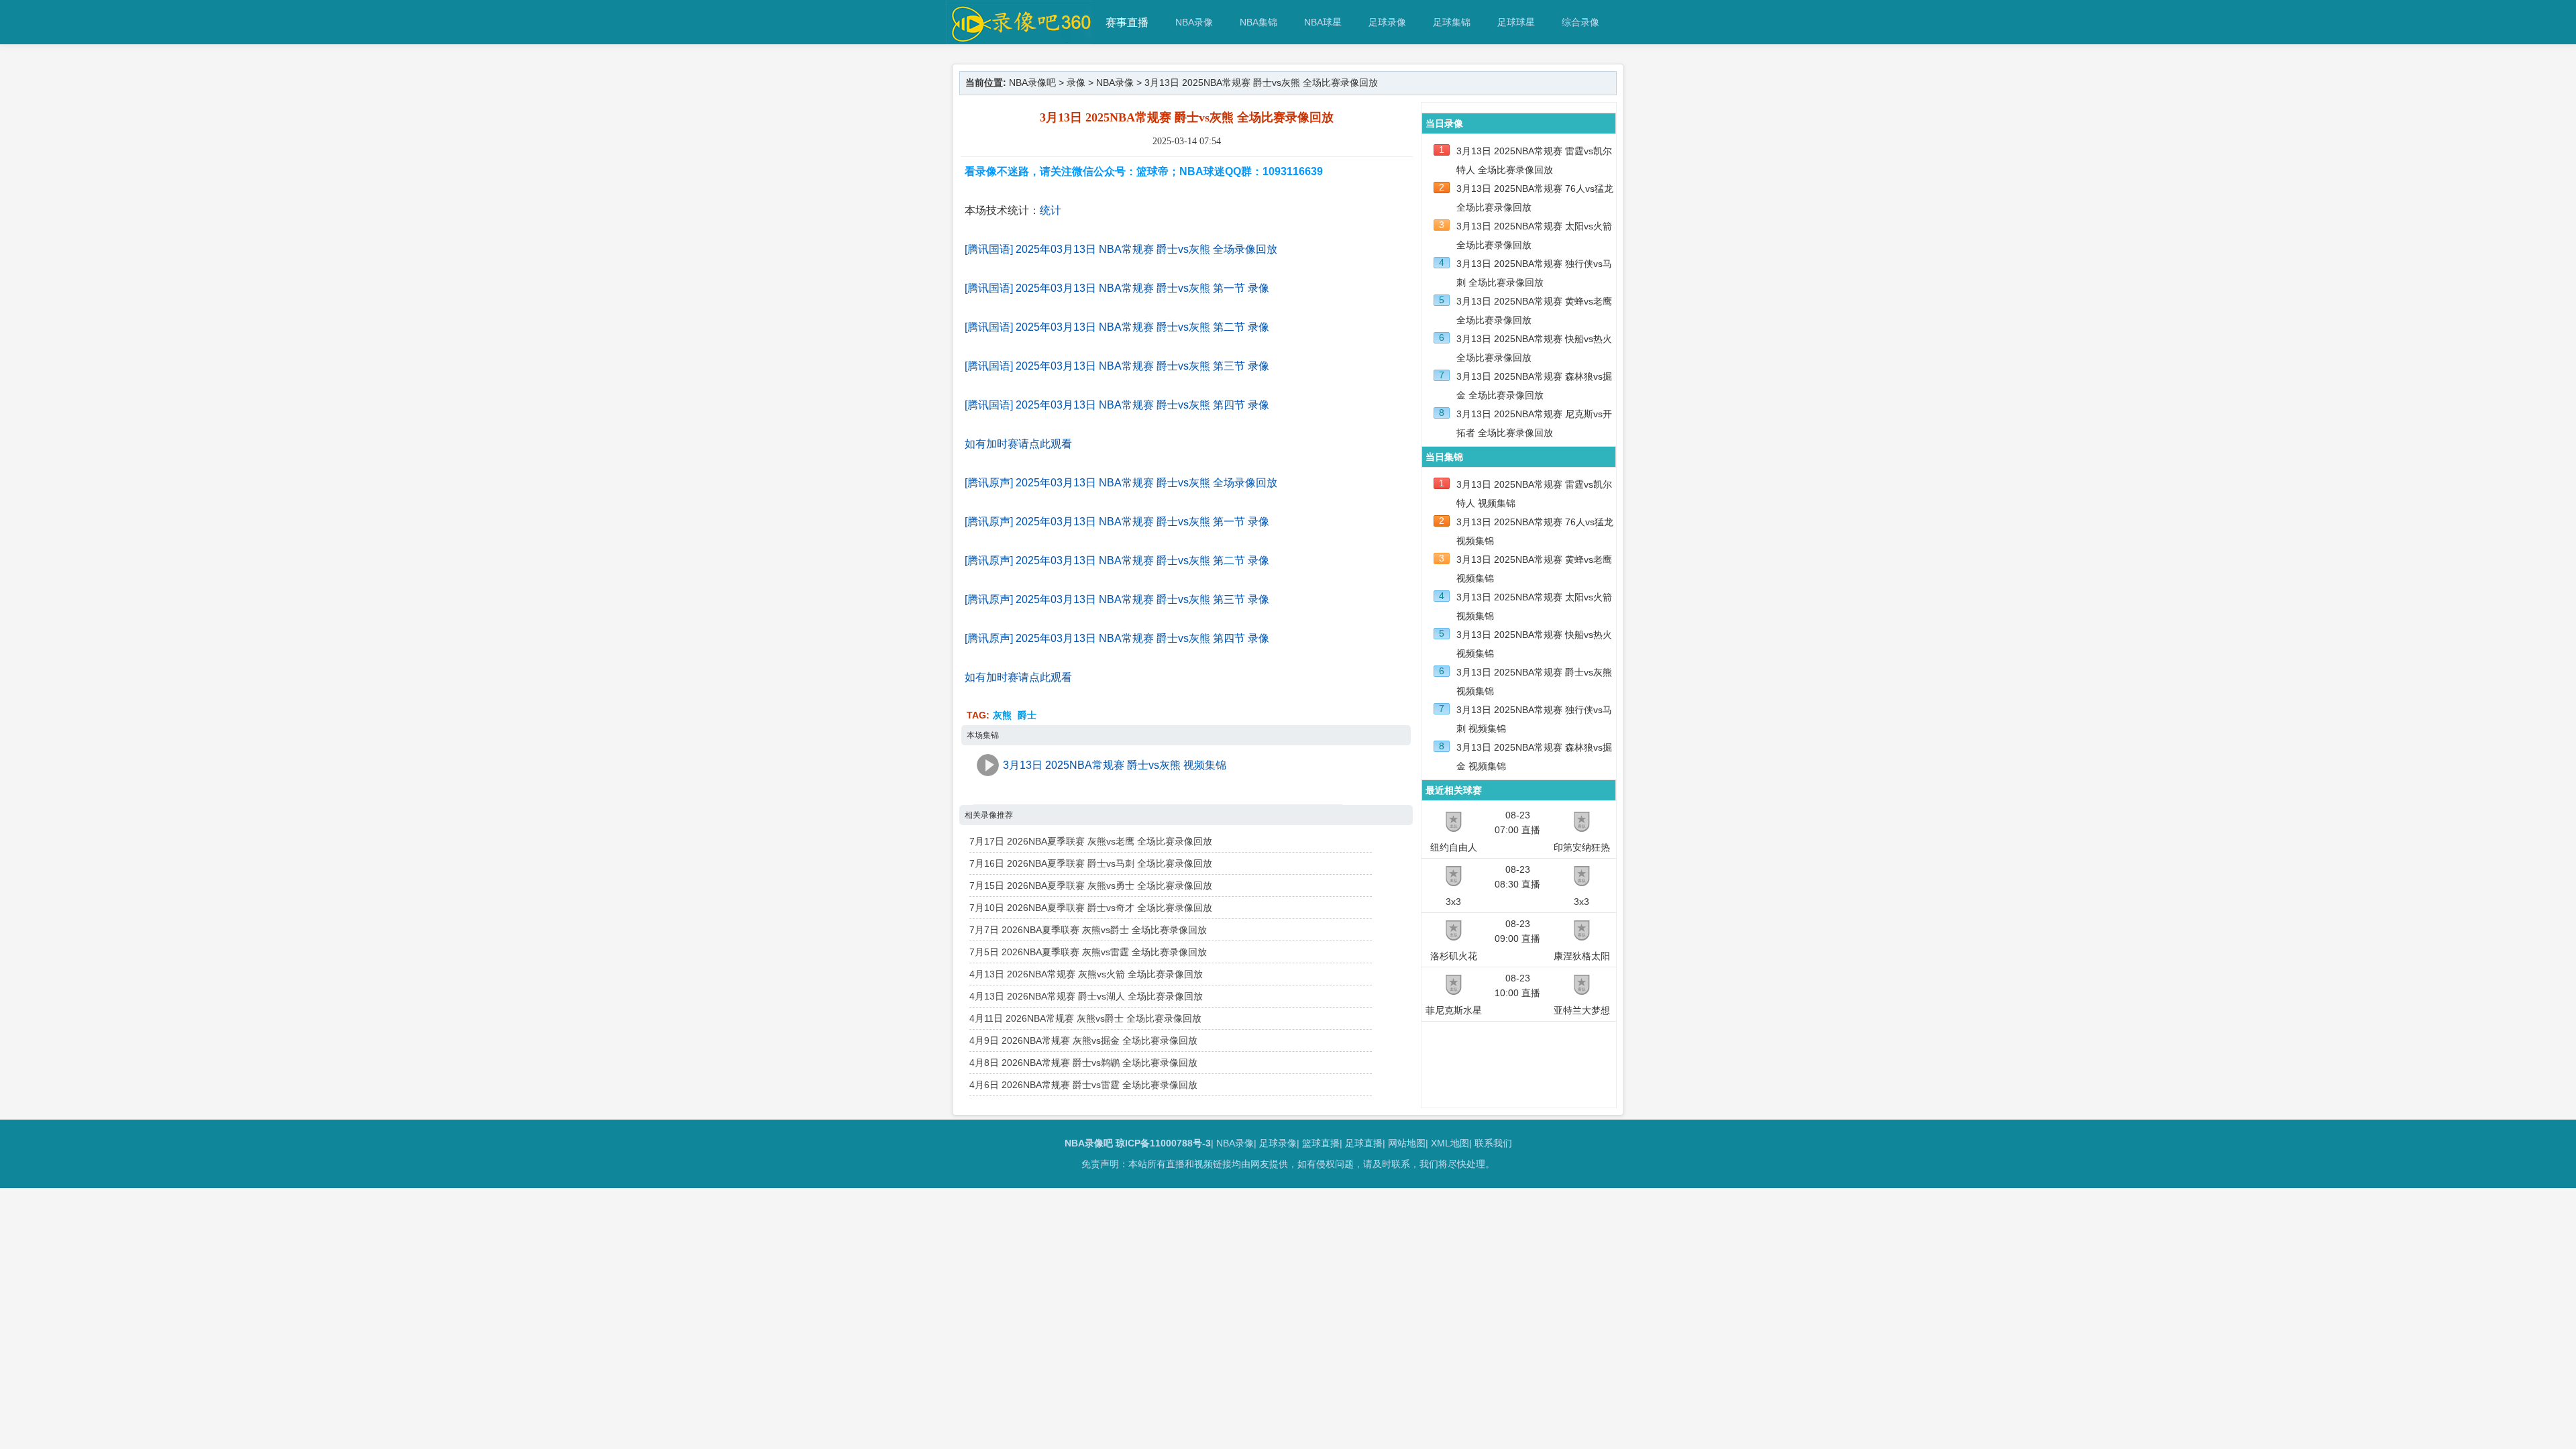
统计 (1051, 210)
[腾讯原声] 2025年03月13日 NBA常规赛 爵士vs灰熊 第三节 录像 (1117, 599)
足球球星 (1516, 22)
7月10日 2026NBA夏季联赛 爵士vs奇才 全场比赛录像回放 (1091, 908)
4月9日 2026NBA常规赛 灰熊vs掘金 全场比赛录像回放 (1083, 1040)
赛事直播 (1127, 22)
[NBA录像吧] (1019, 38)
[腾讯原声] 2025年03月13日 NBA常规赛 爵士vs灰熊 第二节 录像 (1117, 560)
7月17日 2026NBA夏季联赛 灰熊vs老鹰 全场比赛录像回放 (1091, 841)
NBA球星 (1323, 22)
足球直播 (1364, 1143)
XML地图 (1450, 1143)
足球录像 (1387, 22)
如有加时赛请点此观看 (1018, 444)
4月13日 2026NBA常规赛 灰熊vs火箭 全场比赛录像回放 (1086, 974)
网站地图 (1407, 1143)
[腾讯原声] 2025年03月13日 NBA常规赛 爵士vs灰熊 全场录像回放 (1121, 483)
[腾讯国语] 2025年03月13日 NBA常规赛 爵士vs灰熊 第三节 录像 (1117, 366)
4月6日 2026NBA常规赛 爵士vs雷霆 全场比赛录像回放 (1083, 1085)
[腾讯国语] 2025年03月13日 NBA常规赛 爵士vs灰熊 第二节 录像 (1117, 327)
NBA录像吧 (1032, 83)
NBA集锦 (1258, 22)
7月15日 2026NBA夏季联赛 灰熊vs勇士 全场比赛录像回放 (1091, 885)
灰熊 (1002, 715)
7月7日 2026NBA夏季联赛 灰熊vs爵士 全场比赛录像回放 (1088, 930)
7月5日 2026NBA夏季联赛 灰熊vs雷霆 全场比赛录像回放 (1088, 952)
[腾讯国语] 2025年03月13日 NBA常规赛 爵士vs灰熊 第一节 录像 (1117, 288)
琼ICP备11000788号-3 (1163, 1143)
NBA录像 (1194, 22)
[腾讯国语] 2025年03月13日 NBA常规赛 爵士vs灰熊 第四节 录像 (1117, 405)
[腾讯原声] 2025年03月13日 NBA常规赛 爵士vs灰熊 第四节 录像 (1117, 638)
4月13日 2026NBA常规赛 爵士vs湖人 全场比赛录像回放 (1086, 996)
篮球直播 (1321, 1143)
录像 (1076, 83)
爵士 (1027, 715)
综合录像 (1580, 22)
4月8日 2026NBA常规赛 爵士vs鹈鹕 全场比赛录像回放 (1083, 1063)
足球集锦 (1452, 22)
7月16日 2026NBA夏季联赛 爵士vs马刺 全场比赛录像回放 (1091, 863)
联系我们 (1493, 1143)
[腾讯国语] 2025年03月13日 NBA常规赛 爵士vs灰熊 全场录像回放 (1121, 249)
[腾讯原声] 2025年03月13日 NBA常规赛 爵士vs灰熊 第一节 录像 (1117, 522)
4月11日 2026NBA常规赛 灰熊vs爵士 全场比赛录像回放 (1085, 1018)
